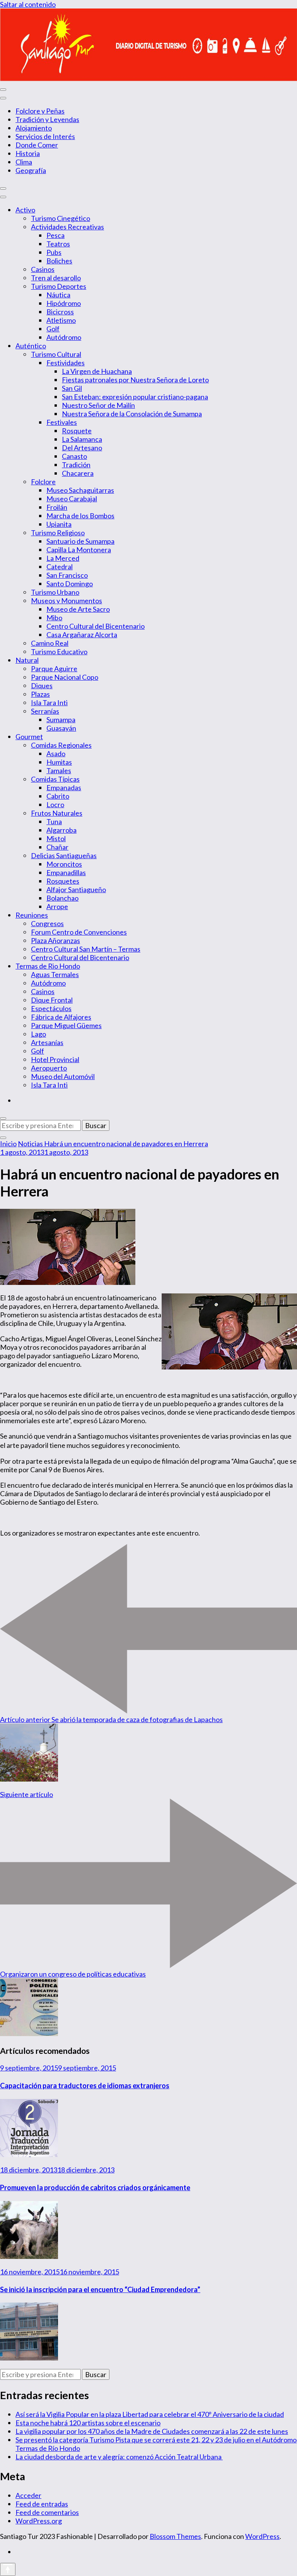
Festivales (62, 422)
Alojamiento (34, 128)
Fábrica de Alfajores (61, 1017)
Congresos (47, 923)
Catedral (60, 567)
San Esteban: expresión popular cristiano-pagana (135, 397)
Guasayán (61, 728)
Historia (28, 153)
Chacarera (78, 473)
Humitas (59, 762)
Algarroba (61, 830)
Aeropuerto (49, 1068)
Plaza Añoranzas (55, 940)
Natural (27, 660)
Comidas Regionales (61, 745)
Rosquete (77, 431)
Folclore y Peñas (40, 111)
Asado (56, 753)
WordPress (262, 2536)
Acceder (28, 2495)
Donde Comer (37, 145)
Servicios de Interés (45, 136)
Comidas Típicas (55, 779)
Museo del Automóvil (63, 1076)
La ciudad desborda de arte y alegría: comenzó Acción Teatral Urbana (119, 2457)
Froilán (57, 507)
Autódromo (64, 337)
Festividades (66, 363)
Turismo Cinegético (61, 218)
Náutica (58, 295)
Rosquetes (63, 881)
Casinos (43, 269)
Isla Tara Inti (49, 703)
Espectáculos (51, 1008)
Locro (55, 804)
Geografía (31, 170)
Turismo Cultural (56, 354)
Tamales (59, 770)
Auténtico (31, 346)
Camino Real (50, 643)
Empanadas (64, 787)
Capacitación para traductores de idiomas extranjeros (85, 2086)
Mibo (54, 618)
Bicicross (60, 312)
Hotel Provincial (55, 1059)
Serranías (45, 711)
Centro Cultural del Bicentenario (96, 626)
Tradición (76, 465)
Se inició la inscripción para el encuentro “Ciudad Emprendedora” (100, 2289)
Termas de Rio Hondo (48, 966)
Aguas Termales (55, 974)
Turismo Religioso (58, 533)
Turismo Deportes (59, 286)
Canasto (74, 456)
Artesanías (47, 1042)
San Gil (72, 388)
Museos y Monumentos (67, 601)
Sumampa (61, 720)
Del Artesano (82, 448)
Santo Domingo (70, 584)
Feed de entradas (42, 2504)
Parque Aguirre (54, 669)
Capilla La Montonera (79, 550)
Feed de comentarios (47, 2512)
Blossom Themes (175, 2536)
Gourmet (29, 736)
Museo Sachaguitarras (80, 490)
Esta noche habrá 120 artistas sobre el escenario (88, 2423)
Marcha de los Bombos (80, 516)
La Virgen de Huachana (97, 371)
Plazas (40, 694)
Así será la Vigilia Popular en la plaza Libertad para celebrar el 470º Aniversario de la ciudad (150, 2414)
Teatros (58, 244)
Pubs (54, 252)
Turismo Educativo (59, 652)
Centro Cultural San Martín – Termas (86, 949)
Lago (38, 1034)
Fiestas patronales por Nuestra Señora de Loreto (135, 380)
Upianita (59, 524)
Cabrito (58, 796)
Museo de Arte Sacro (78, 609)
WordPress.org (39, 2521)
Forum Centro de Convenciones (79, 932)
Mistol (56, 838)
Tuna (54, 821)
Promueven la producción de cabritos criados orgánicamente (95, 2187)
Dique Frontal (52, 1000)
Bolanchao (62, 898)
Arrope (57, 906)
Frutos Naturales (57, 813)
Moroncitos (64, 864)
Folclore (43, 482)
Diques (42, 686)
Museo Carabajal (72, 499)
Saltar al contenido (28, 4)
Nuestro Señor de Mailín (98, 405)
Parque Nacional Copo (65, 677)
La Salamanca (82, 439)
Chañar (57, 847)
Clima (24, 162)
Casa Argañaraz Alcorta (82, 635)
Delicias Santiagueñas (64, 855)
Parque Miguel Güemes (66, 1025)
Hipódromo (64, 303)
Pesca (55, 235)
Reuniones (32, 915)
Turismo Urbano (55, 592)
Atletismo (61, 320)
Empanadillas (66, 872)
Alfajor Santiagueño (76, 889)
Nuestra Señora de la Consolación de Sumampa (132, 414)
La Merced (63, 558)
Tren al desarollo (56, 278)
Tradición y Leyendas (47, 119)
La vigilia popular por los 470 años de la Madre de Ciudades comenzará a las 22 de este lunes (152, 2431)
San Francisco (67, 575)
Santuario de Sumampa (80, 541)
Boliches (59, 261)
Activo (25, 210)
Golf (53, 329)
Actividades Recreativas (67, 227)
